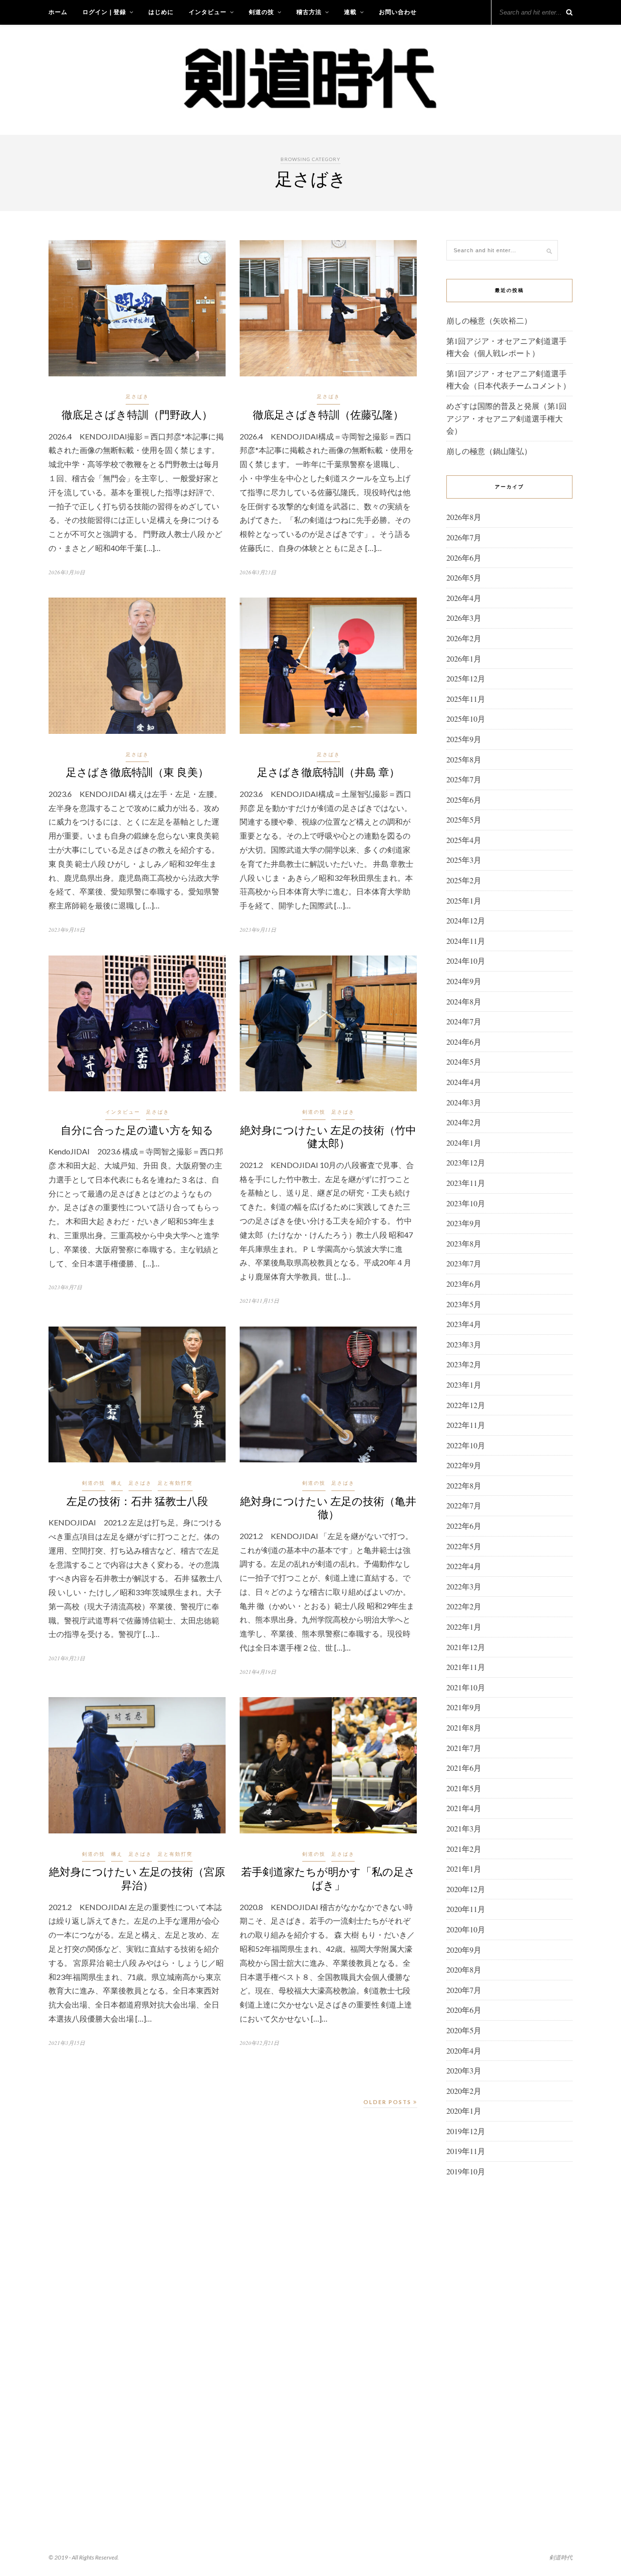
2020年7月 (464, 1990)
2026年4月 (464, 598)
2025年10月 (466, 719)
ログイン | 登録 (104, 12)
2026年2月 (464, 638)
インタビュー (208, 12)
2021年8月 (464, 1727)
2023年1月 (464, 1385)
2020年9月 (464, 1950)
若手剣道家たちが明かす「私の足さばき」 (328, 1878)
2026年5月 (464, 577)
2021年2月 (464, 1849)
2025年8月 (464, 759)
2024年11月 (466, 941)
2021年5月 (464, 1788)
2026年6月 (464, 558)
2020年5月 (464, 2030)
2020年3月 (464, 2070)
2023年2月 (464, 1364)
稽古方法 (309, 12)
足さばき (137, 396)
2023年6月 (464, 1284)
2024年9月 (464, 981)
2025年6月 (464, 800)
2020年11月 (466, 1909)
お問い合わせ (398, 12)
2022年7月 (464, 1505)
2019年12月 (466, 2131)
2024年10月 (466, 961)
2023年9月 (464, 1223)
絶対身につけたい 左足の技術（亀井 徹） (328, 1507)
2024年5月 (464, 1061)
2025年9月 (464, 739)
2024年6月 (464, 1042)
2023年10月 (466, 1203)
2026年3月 (464, 618)
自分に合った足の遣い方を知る (137, 1130)
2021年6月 (464, 1768)
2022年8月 (464, 1485)
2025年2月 (464, 880)
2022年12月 (466, 1405)
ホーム (58, 12)
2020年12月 (466, 1889)
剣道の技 (261, 12)
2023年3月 (464, 1344)
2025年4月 (464, 840)
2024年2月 (464, 1122)
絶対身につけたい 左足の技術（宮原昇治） (137, 1878)
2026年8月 (464, 517)
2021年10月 (466, 1687)
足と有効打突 (175, 1483)
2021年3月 (464, 1828)
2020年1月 (464, 2111)
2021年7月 (464, 1748)
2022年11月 (466, 1425)
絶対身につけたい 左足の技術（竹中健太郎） (328, 1136)
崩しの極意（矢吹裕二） (489, 320)
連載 (350, 12)
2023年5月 (464, 1304)
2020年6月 (464, 2010)
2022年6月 (464, 1526)
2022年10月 (466, 1445)
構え (117, 1483)
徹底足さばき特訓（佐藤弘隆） (328, 414)
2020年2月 (464, 2091)
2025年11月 (466, 699)
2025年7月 (464, 779)
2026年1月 (464, 658)
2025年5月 (464, 819)
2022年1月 (464, 1627)
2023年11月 (466, 1183)
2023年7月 (464, 1263)
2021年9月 (464, 1707)
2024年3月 (464, 1102)
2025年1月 (464, 900)
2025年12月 (466, 678)
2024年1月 (464, 1142)
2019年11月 (466, 2151)
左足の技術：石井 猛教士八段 (137, 1501)
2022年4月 (464, 1566)
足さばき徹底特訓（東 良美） (137, 772)
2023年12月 (466, 1162)
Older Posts (388, 2102)
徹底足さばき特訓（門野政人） (137, 414)
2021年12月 (466, 1647)
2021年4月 (464, 1808)
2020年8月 (464, 1969)
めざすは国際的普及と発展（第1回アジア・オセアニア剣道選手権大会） (507, 418)
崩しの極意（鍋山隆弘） (489, 451)
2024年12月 (466, 920)
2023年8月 (464, 1243)
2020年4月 (464, 2050)
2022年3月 (464, 1586)
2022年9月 (464, 1465)
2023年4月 (464, 1324)
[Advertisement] (509, 2342)
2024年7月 (464, 1021)
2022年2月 (464, 1606)
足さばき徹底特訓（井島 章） (328, 772)
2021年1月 (464, 1869)
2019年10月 (466, 2171)
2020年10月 (466, 1929)
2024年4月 (464, 1082)
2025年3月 (464, 860)
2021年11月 (466, 1667)
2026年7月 (464, 537)
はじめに (161, 12)
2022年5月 (464, 1546)
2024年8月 (464, 1001)
